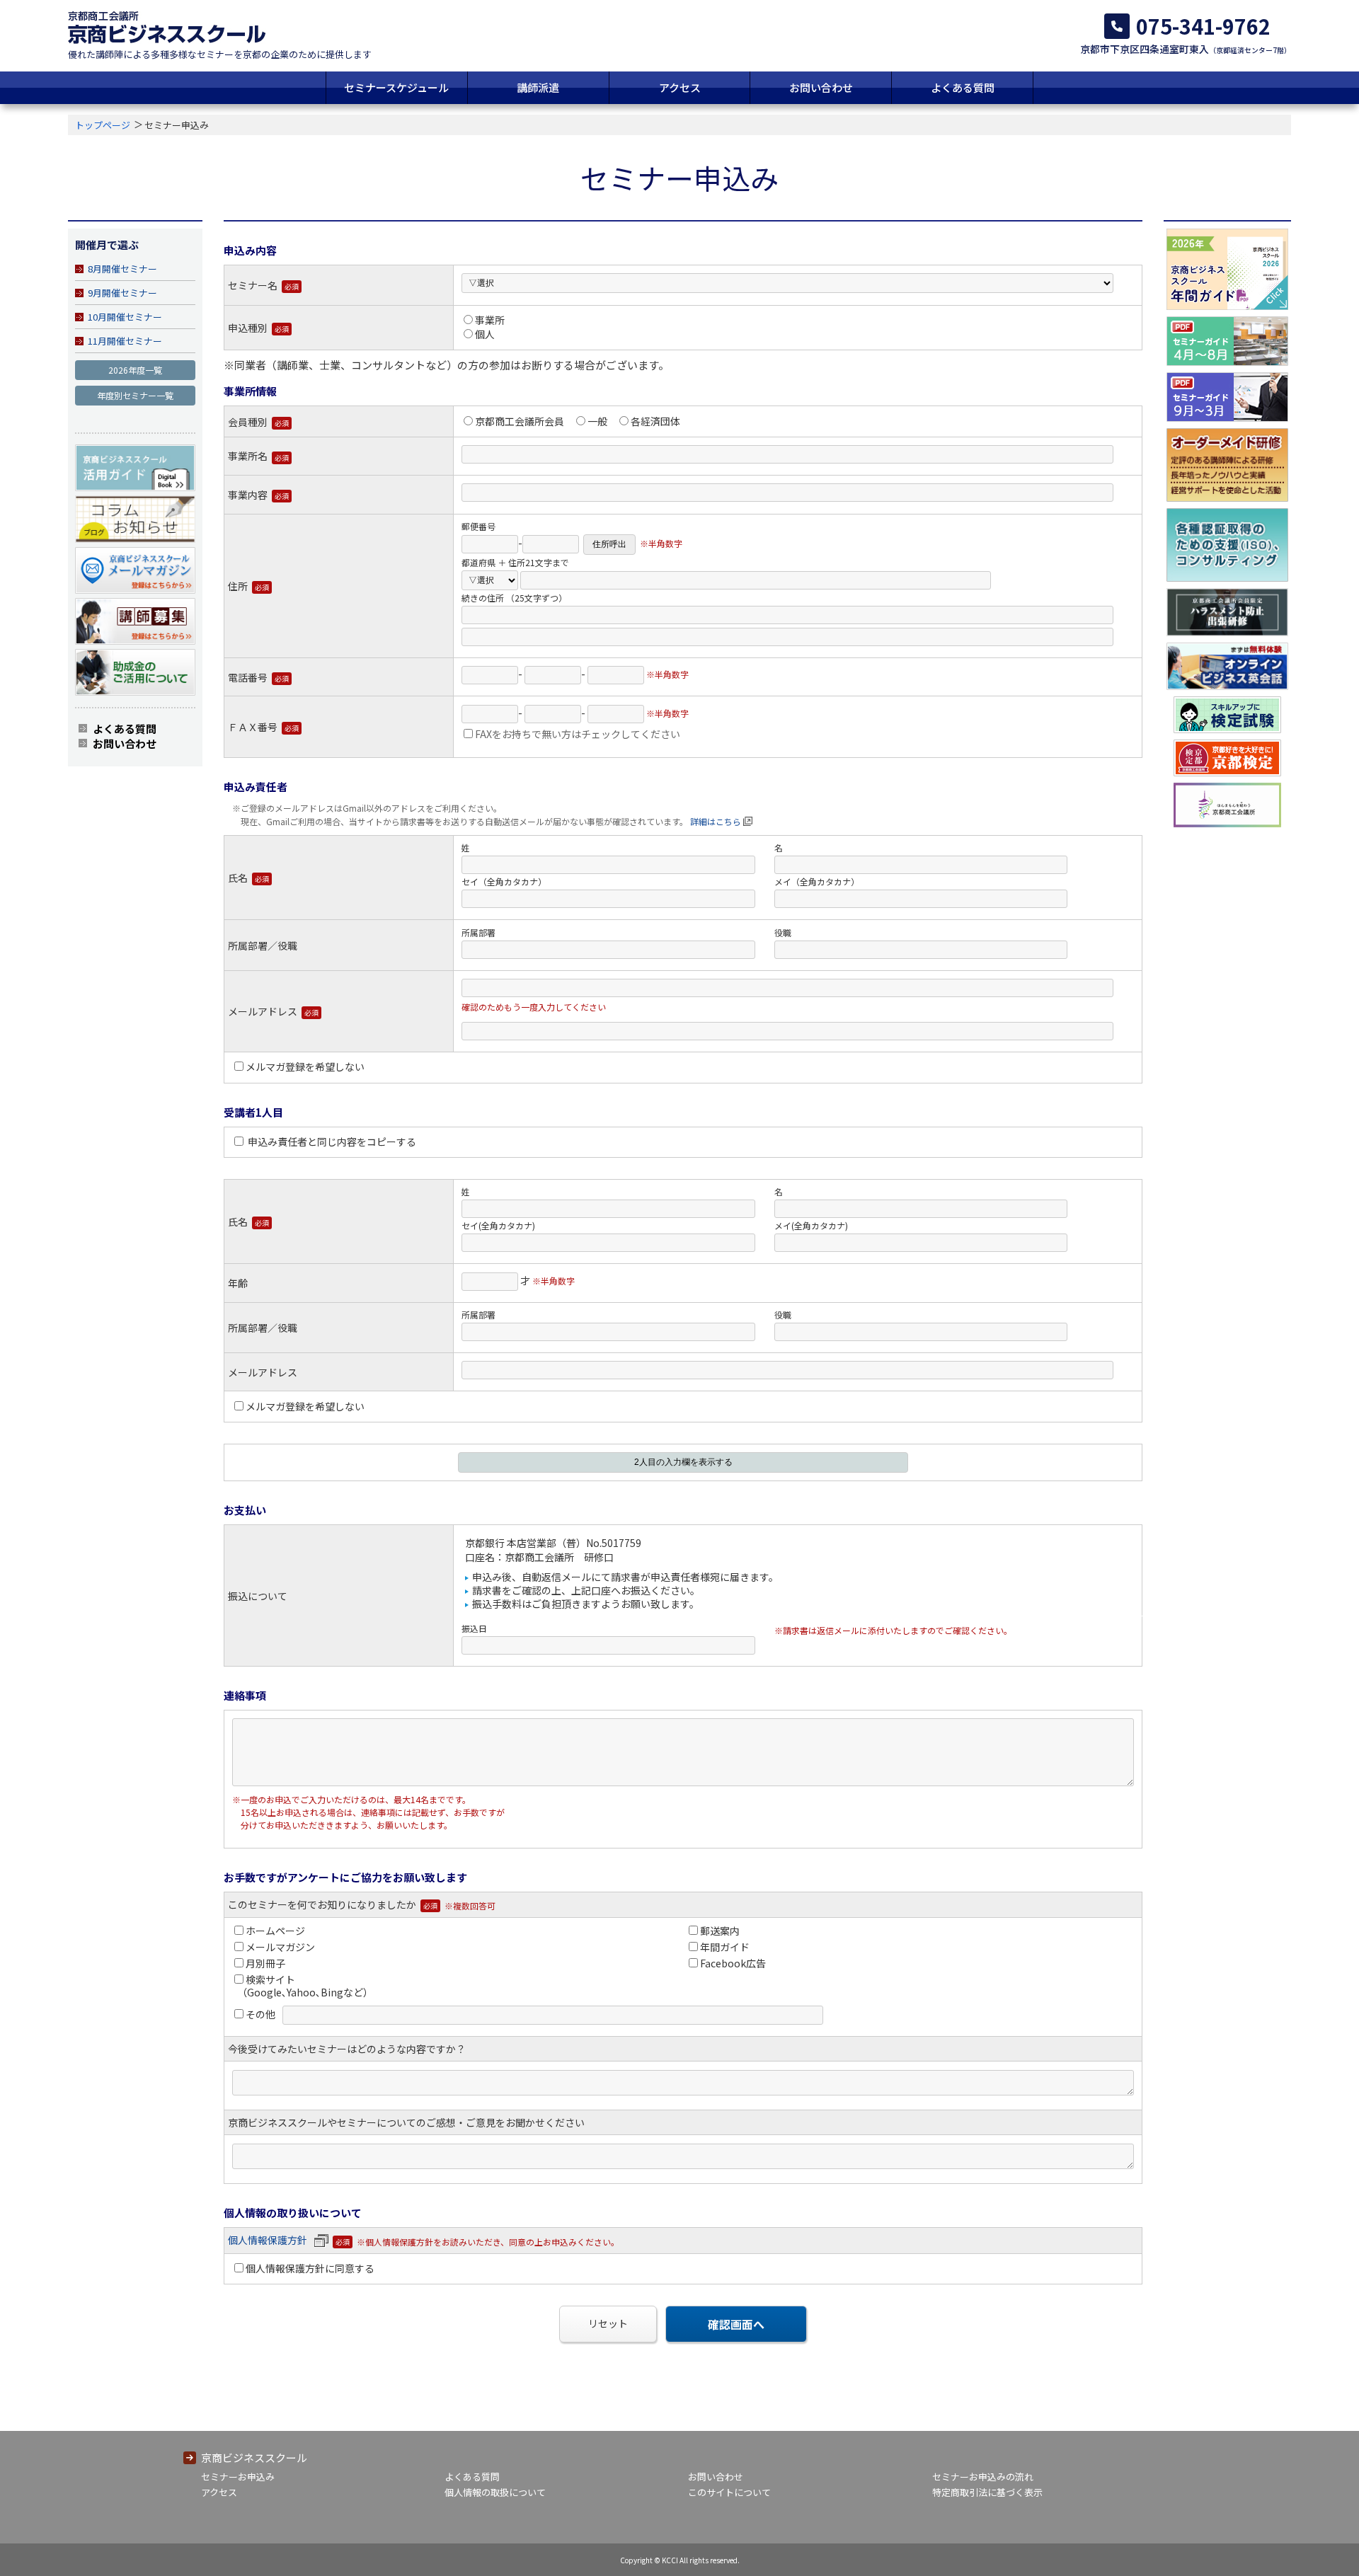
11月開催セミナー (125, 341)
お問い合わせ (821, 87)
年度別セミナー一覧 (135, 395)
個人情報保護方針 (268, 2240)
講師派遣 (538, 87)
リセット (608, 2323)
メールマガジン (280, 1947)
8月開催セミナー (122, 269)
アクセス (680, 87)
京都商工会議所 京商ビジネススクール (167, 27)
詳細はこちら (716, 821)
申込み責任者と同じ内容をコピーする (331, 1142)
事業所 (490, 320)
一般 (597, 421)
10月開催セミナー (125, 317)
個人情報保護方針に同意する (310, 2268)
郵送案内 (720, 1931)
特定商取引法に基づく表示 (987, 2492)
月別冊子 (265, 1963)
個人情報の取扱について (495, 2492)
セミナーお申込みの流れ (983, 2477)
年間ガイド (725, 1947)
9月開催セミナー (122, 293)
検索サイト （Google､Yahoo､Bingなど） (303, 1986)
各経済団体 (655, 421)
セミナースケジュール (396, 87)
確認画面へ (736, 2324)
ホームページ (275, 1931)
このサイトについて (729, 2492)
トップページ (103, 125)
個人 (485, 334)
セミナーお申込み (238, 2477)
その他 (260, 2014)
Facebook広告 (733, 1963)
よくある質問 (963, 87)
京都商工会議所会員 (520, 421)
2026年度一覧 (135, 370)
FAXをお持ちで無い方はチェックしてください (578, 734)
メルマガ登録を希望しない (305, 1066)
